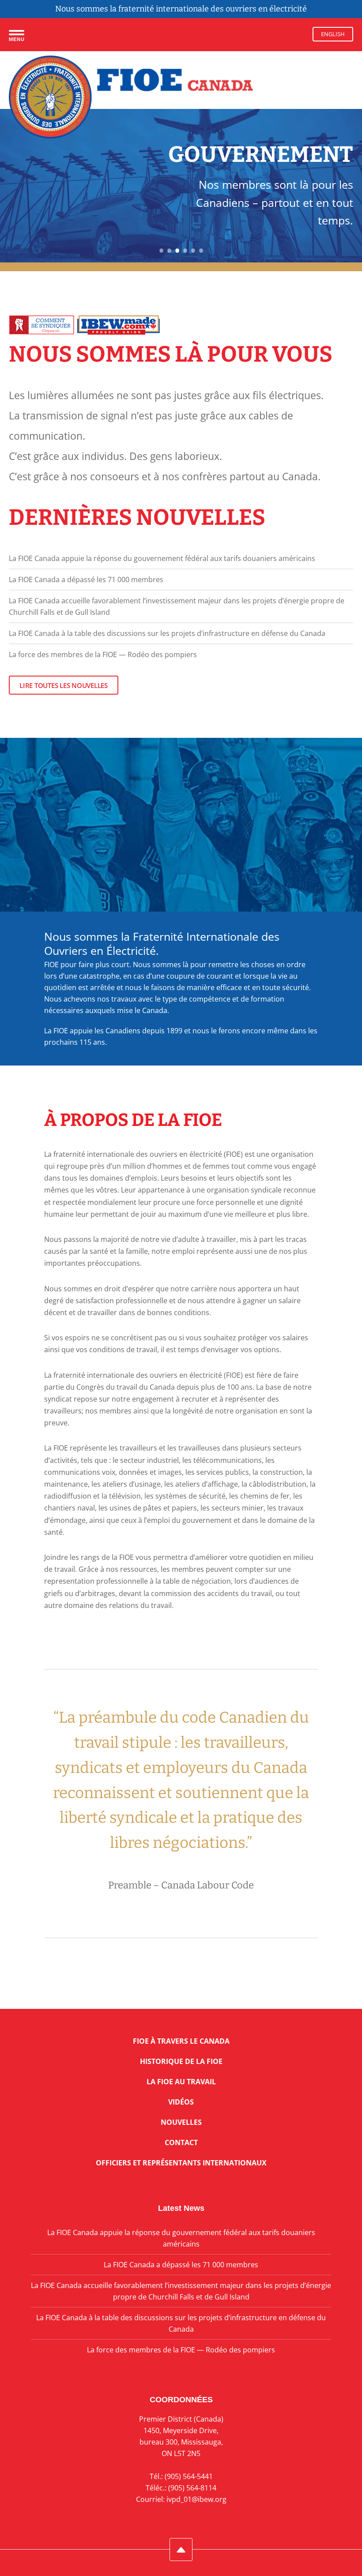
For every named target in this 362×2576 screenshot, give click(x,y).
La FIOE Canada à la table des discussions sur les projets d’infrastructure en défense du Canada (167, 633)
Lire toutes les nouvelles (64, 685)
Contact (181, 2142)
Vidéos (181, 2102)
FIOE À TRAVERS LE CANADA (181, 2041)
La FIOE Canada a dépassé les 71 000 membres (86, 580)
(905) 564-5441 (189, 2476)
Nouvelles (181, 2122)
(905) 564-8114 (192, 2488)
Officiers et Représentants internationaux (181, 2163)
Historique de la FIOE (181, 2061)
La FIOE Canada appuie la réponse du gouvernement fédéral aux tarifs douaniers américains (162, 558)
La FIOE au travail (181, 2082)
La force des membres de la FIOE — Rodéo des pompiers (103, 654)
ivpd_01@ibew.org (196, 2499)
